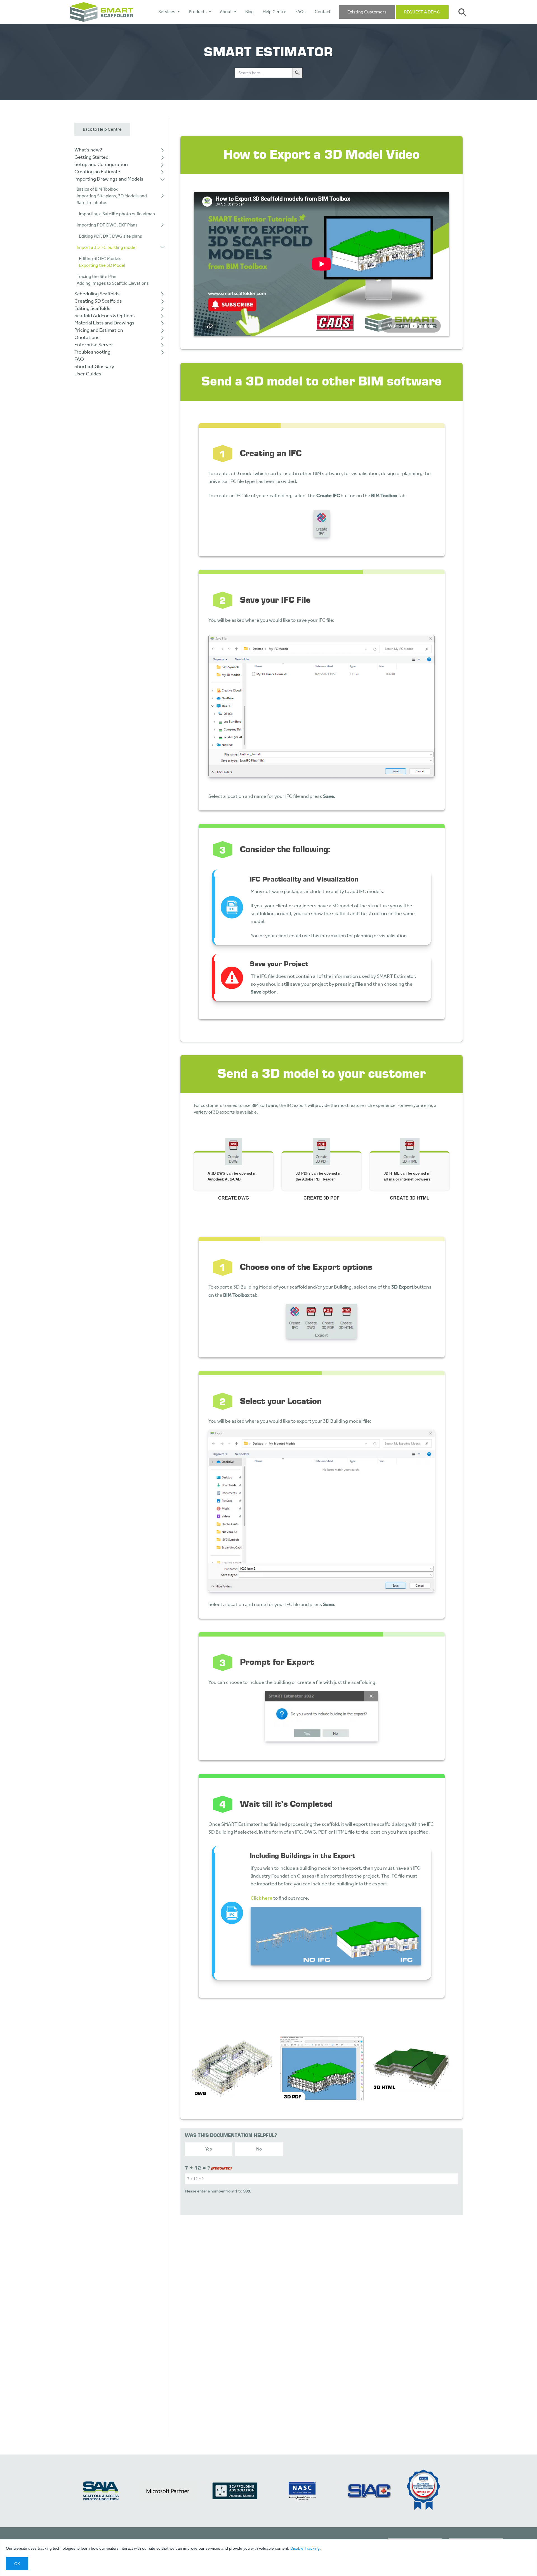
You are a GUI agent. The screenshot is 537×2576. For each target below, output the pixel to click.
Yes (209, 2149)
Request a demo (422, 12)
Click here (262, 1898)
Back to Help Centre (102, 129)
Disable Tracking (305, 2548)
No (259, 2149)
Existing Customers (367, 12)
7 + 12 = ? (208, 2168)
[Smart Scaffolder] (102, 12)
